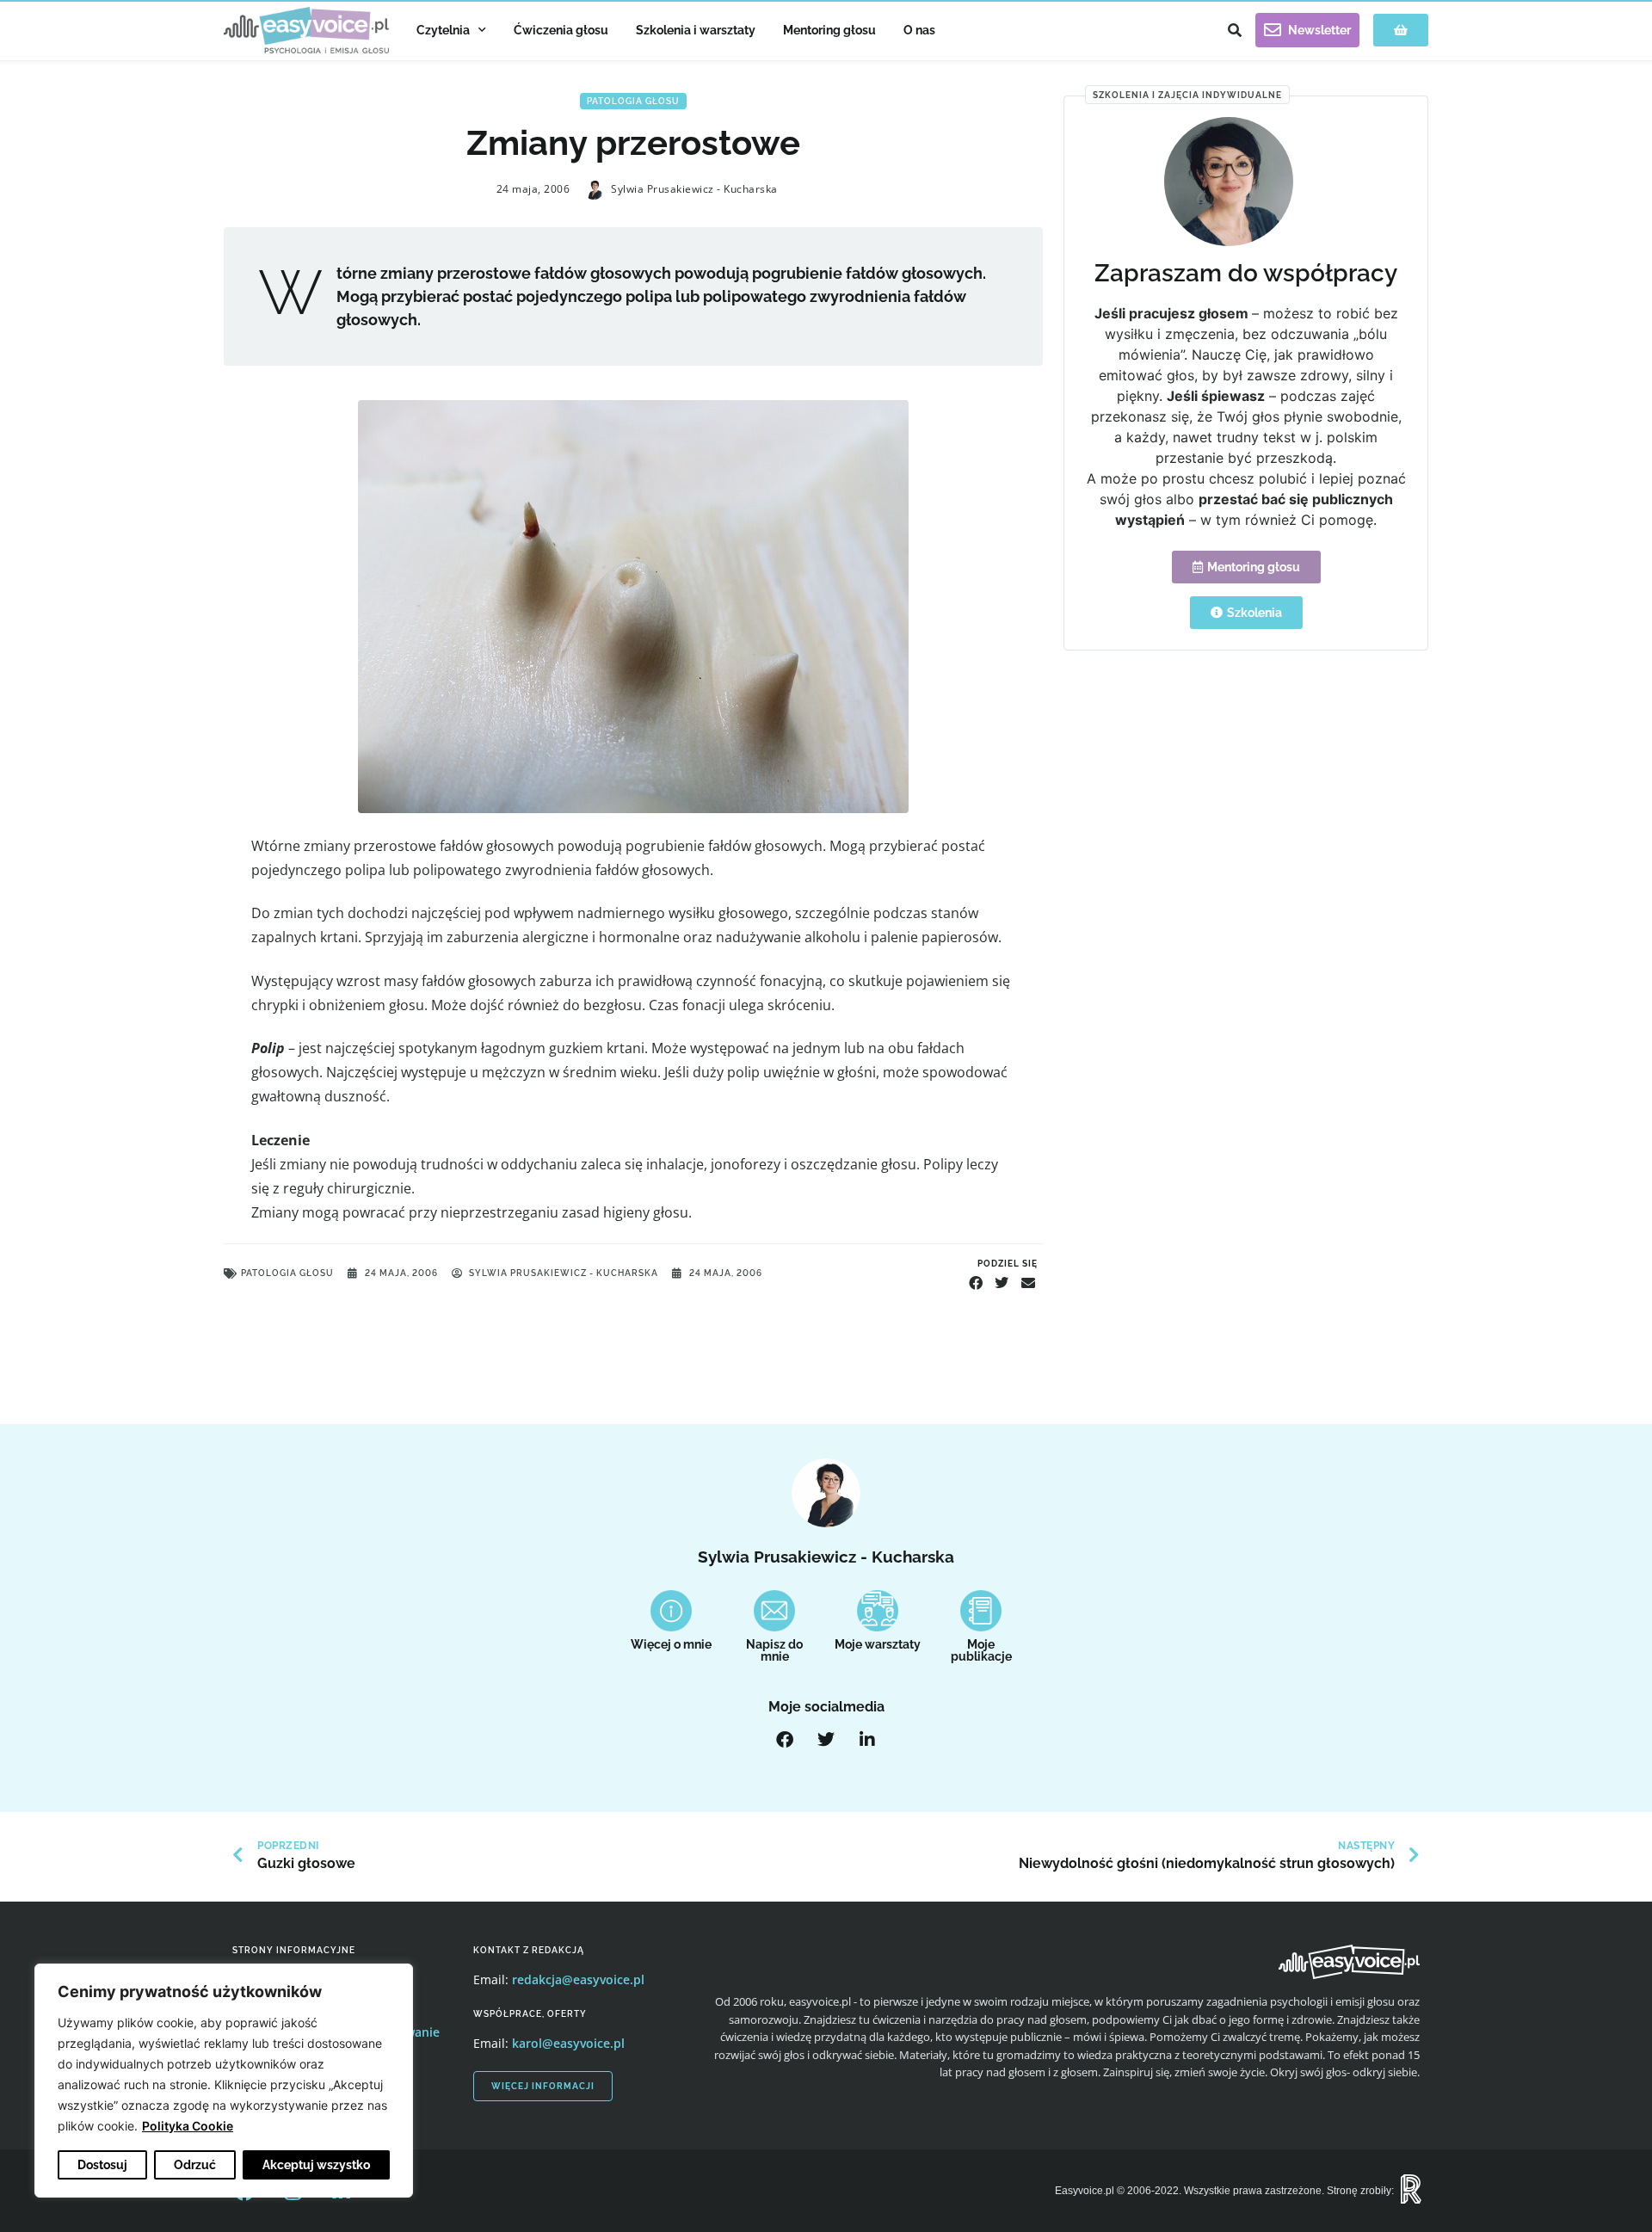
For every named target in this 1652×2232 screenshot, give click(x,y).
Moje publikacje (981, 1650)
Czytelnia (443, 30)
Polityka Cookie (188, 2126)
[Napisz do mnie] (774, 1611)
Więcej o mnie (671, 1644)
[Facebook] (785, 1740)
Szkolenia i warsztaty (696, 30)
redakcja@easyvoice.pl (578, 1979)
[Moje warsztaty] (878, 1611)
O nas (919, 30)
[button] (1235, 30)
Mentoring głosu (829, 30)
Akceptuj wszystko (316, 2165)
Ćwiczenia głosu (561, 30)
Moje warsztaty (878, 1644)
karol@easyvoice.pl (568, 2043)
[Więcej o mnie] (671, 1611)
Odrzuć (195, 2165)
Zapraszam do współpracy (1246, 273)
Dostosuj (102, 2165)
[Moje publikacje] (981, 1611)
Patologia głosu (633, 101)
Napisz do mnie (774, 1650)
